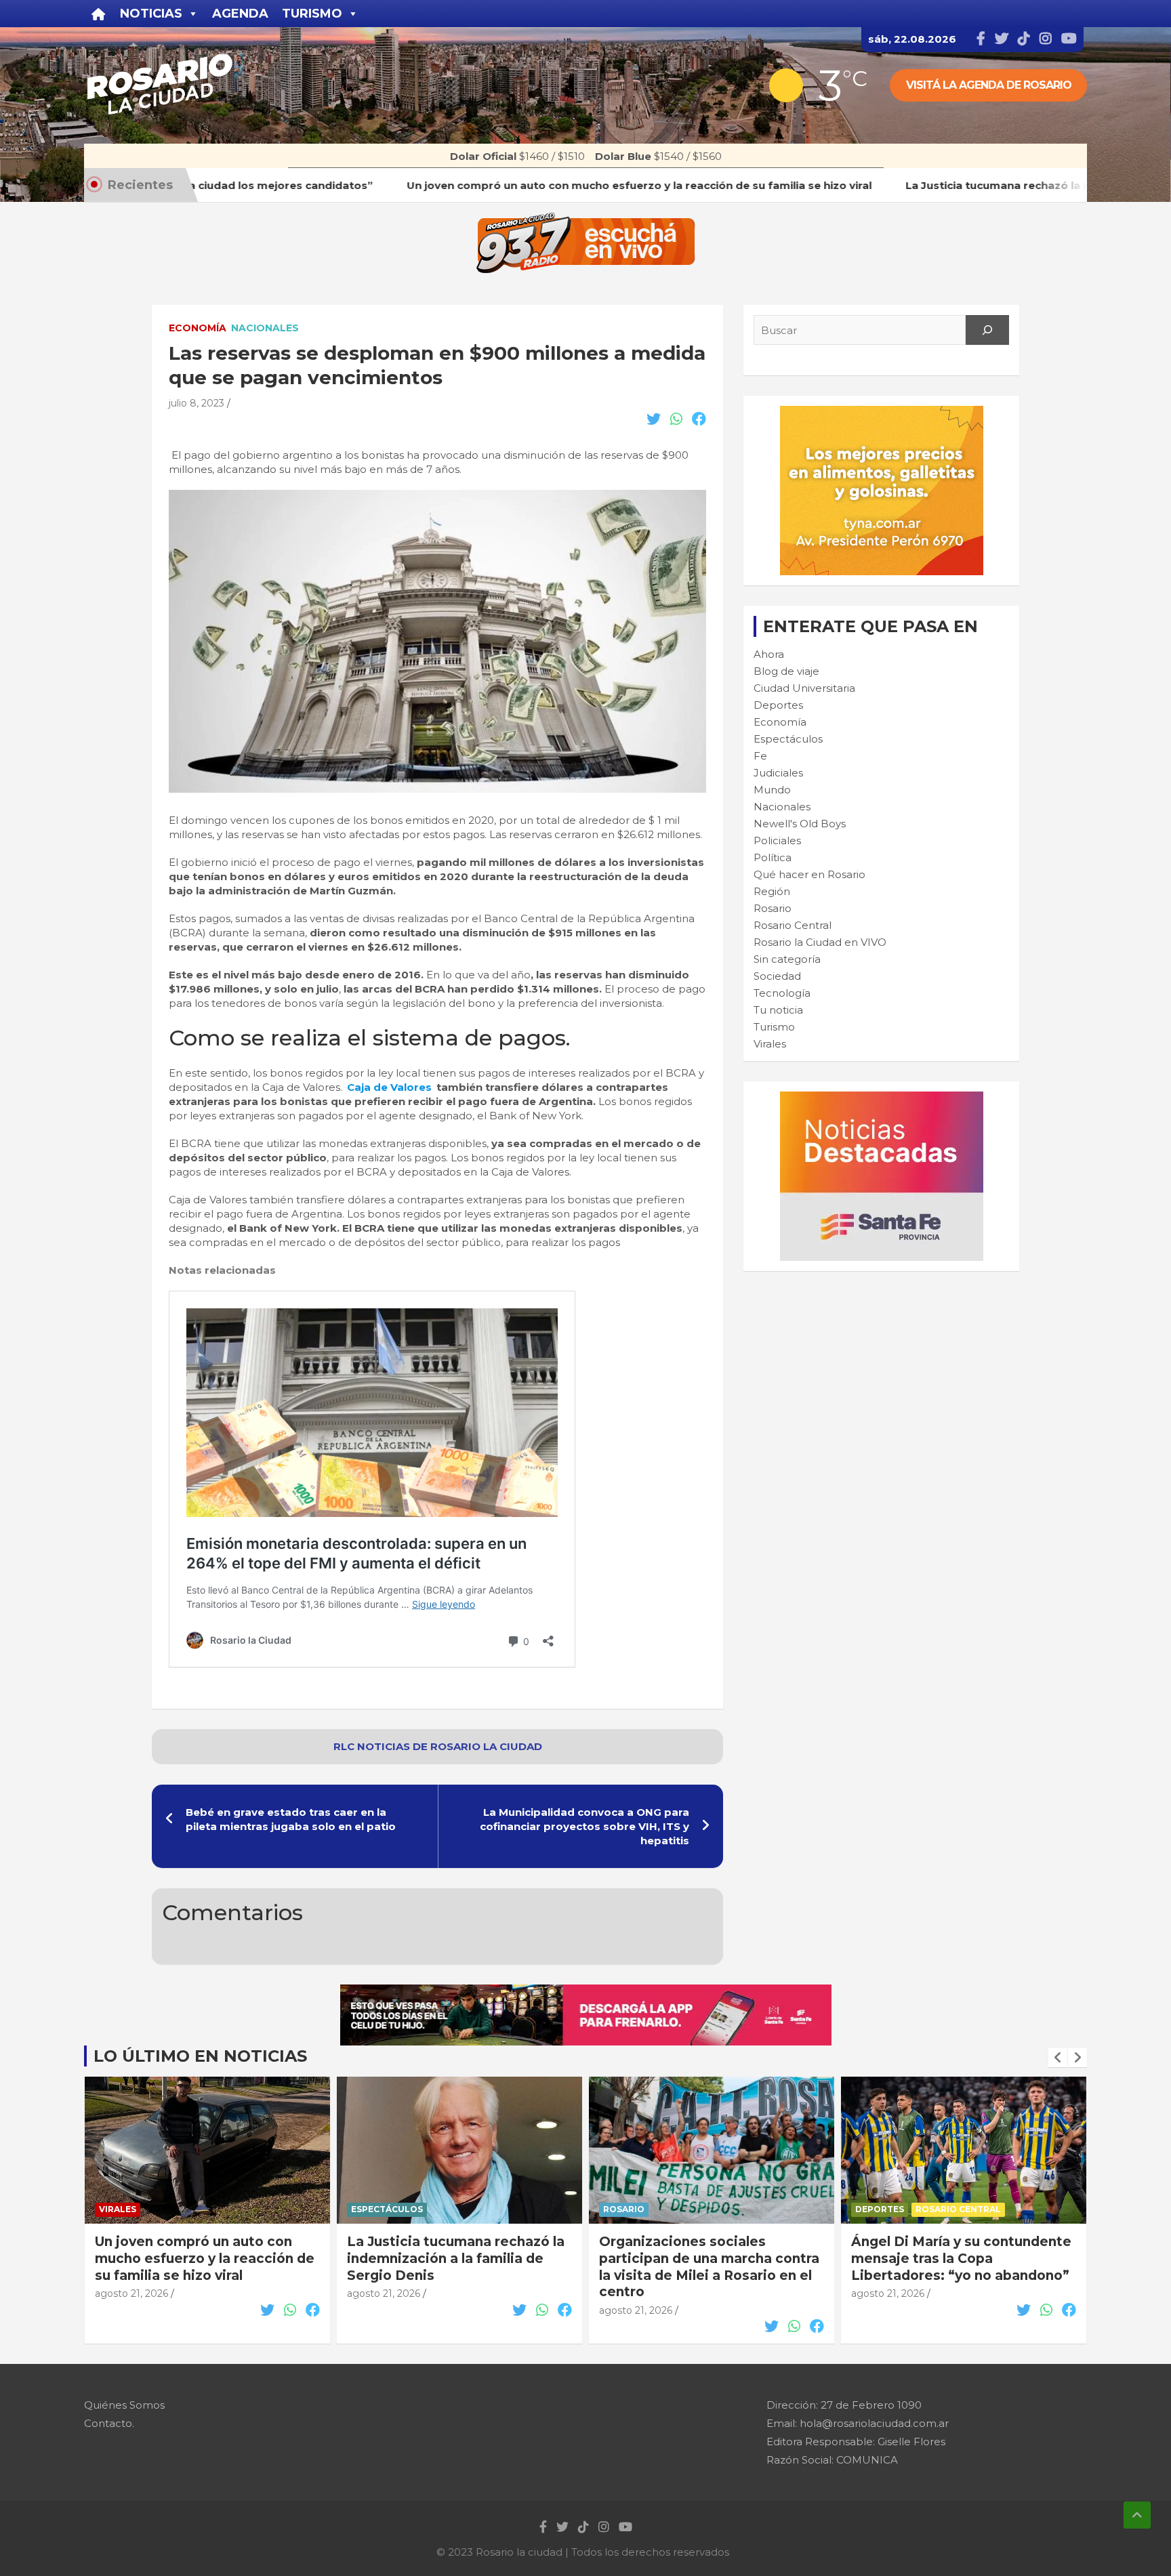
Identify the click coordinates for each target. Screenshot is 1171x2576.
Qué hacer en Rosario (809, 874)
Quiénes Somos (124, 2405)
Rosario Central (793, 925)
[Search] (987, 330)
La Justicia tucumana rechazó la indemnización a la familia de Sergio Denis (204, 2258)
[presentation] (1058, 2058)
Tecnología (782, 993)
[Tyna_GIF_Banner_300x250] (882, 413)
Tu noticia (778, 1010)
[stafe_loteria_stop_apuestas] (586, 1992)
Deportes (778, 705)
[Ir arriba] (1137, 2515)
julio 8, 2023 (197, 403)
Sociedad (777, 976)
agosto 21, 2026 (131, 2293)
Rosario (773, 908)
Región (772, 891)
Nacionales (265, 328)
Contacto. (109, 2423)
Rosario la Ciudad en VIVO (820, 942)
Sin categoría (787, 959)
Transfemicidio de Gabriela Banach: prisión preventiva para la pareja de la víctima (959, 2258)
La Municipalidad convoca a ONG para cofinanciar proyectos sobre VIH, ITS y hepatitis (584, 1826)
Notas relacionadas (222, 1270)
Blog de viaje (786, 671)
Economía (198, 328)
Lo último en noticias (200, 2056)
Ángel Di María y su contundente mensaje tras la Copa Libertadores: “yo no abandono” (709, 2258)
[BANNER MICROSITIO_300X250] (882, 1099)
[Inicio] (99, 14)
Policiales (777, 840)
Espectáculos (788, 739)
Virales (770, 1044)
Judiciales (778, 773)
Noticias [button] (151, 14)
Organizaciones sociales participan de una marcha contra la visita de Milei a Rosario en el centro (457, 2267)
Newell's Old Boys (800, 824)
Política (773, 857)
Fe (760, 756)
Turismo (774, 1027)
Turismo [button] (312, 14)
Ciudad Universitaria (804, 688)
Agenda (240, 14)
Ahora (769, 654)
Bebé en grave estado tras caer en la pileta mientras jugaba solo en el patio (291, 1819)
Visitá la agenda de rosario (989, 85)
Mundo (772, 790)
